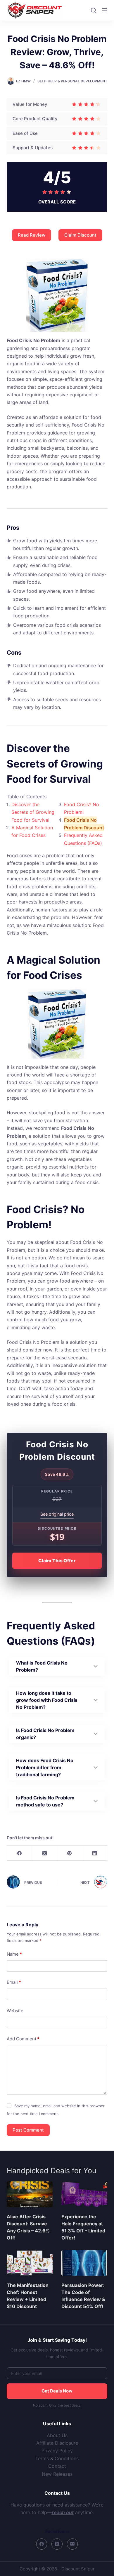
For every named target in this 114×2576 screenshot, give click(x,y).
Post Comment (28, 2130)
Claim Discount (80, 235)
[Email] (72, 2544)
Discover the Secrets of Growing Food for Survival (33, 812)
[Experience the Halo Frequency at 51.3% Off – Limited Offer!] (84, 2194)
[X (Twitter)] (45, 1853)
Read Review (32, 235)
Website (15, 2011)
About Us (57, 2435)
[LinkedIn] (95, 1853)
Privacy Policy (57, 2451)
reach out (63, 2512)
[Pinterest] (70, 1853)
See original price (57, 1514)
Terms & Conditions (57, 2458)
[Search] (94, 10)
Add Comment (23, 2039)
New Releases (57, 2474)
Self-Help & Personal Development (72, 81)
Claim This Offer (57, 1561)
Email (14, 1982)
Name (14, 1954)
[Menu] (105, 10)
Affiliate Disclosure (57, 2443)
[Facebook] (20, 1853)
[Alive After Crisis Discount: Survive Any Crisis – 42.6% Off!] (30, 2194)
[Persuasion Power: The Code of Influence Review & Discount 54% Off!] (84, 2263)
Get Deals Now (57, 2391)
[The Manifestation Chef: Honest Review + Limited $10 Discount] (30, 2263)
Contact (57, 2466)
